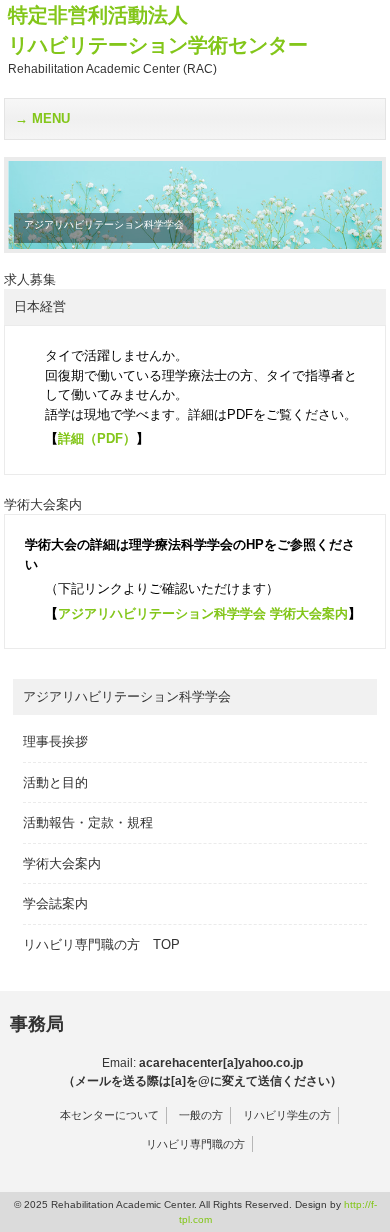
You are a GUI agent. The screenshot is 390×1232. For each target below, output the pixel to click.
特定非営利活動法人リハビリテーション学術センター (158, 40)
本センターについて (109, 1115)
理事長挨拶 (55, 741)
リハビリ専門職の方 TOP (101, 944)
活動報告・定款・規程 (88, 822)
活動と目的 (55, 782)
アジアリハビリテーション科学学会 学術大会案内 (203, 613)
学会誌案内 (55, 903)
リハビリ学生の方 (287, 1115)
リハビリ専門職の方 (195, 1144)
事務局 (37, 1024)
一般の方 (201, 1115)
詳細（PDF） (97, 438)
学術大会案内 (62, 863)
